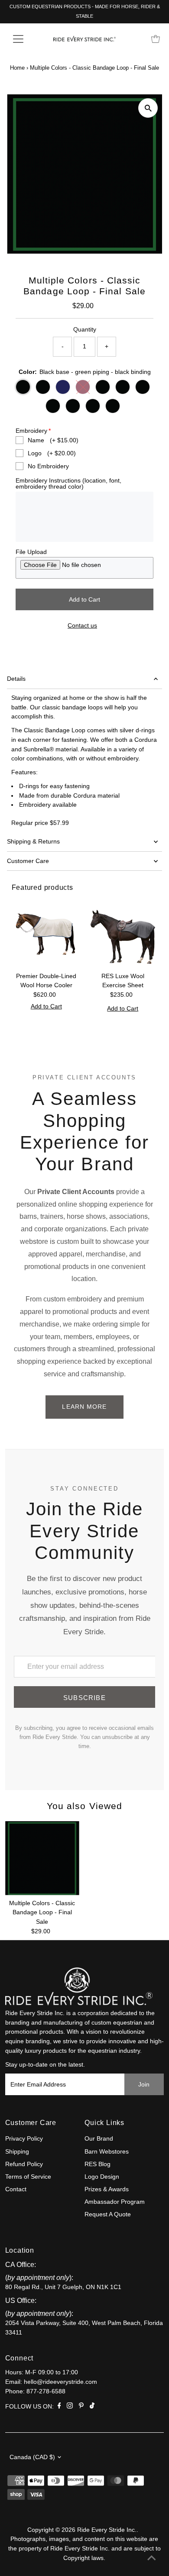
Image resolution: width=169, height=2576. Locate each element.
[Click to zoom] (148, 108)
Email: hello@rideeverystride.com (51, 2382)
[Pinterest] (81, 2407)
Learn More (84, 1407)
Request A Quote (108, 2214)
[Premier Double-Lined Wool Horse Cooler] (47, 933)
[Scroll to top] (152, 2559)
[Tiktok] (92, 2407)
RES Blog (97, 2164)
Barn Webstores (107, 2152)
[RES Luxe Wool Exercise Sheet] (123, 933)
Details (16, 679)
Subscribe (84, 1698)
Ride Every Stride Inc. (107, 2530)
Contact (16, 2189)
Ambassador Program (115, 2202)
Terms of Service (28, 2177)
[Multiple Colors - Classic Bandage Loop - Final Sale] (42, 1858)
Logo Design (102, 2177)
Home (17, 68)
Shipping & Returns (33, 842)
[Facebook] (59, 2407)
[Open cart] (156, 39)
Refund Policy (24, 2164)
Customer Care (28, 861)
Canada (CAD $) (32, 2457)
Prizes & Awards (107, 2189)
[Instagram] (70, 2407)
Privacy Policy (24, 2139)
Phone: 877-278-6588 (35, 2391)
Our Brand (99, 2139)
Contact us (82, 626)
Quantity (85, 330)
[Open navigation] (25, 39)
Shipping (17, 2152)
